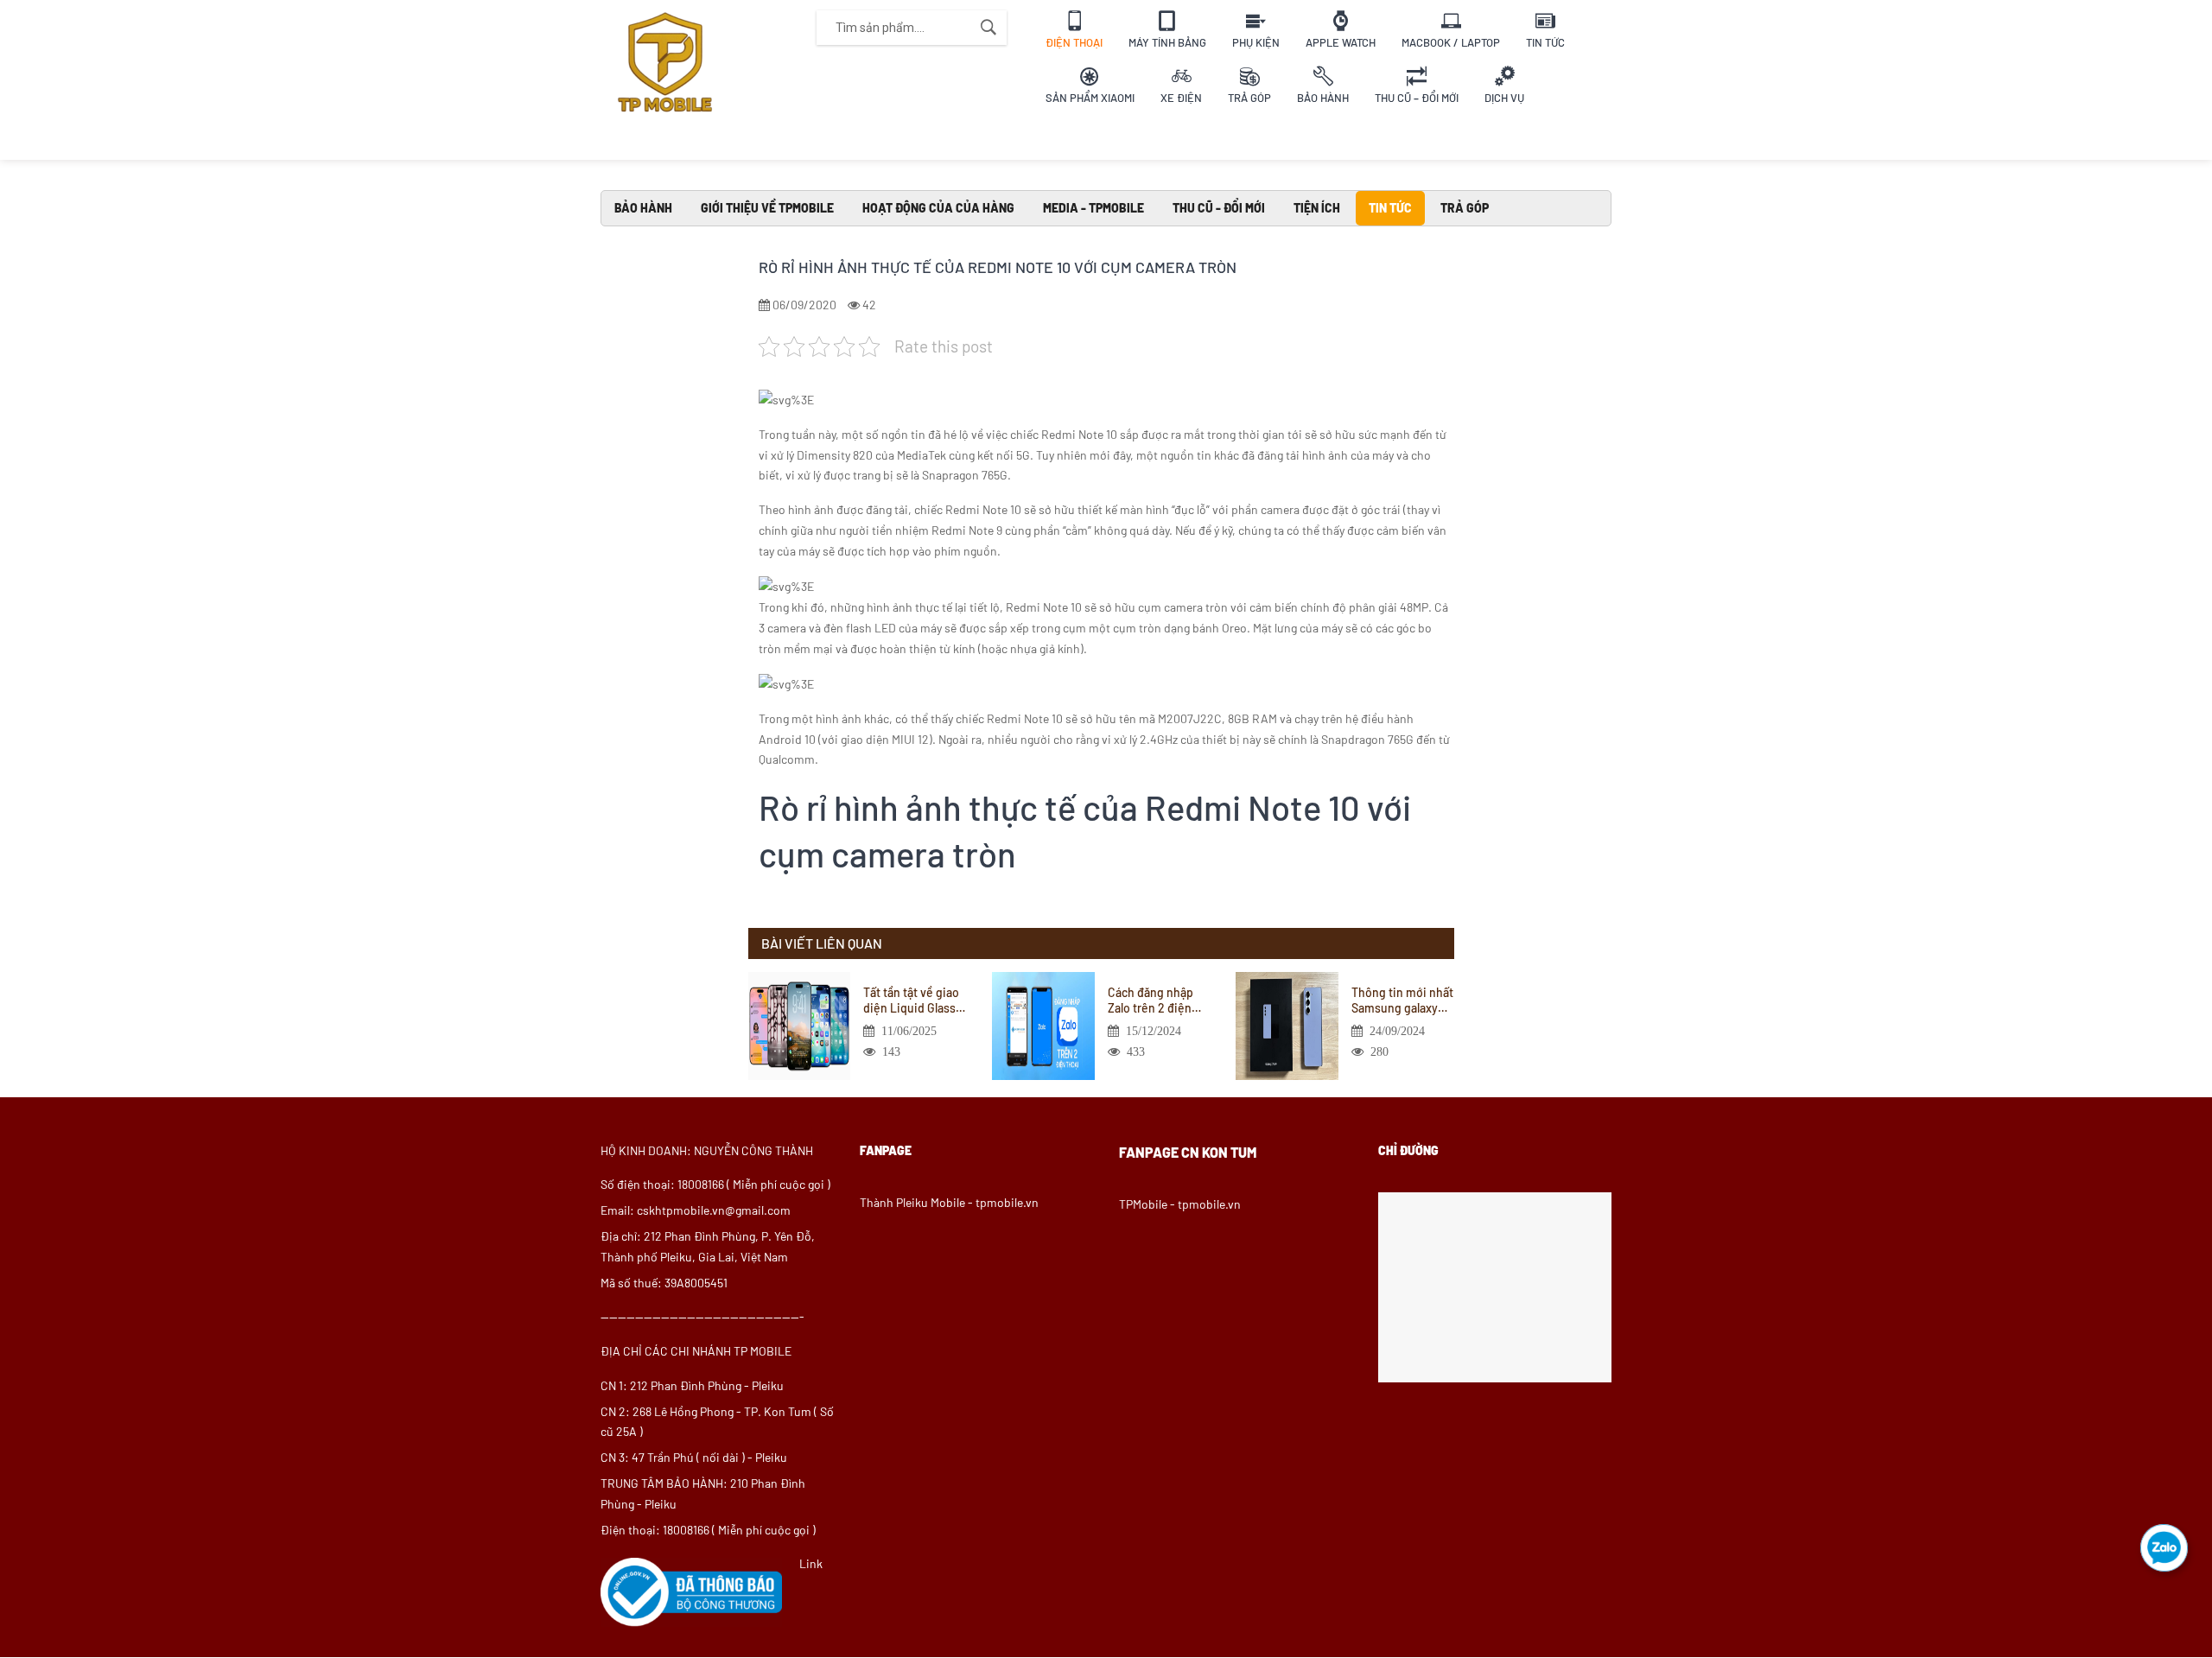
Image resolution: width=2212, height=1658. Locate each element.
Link (811, 1563)
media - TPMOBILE (1093, 208)
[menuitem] (1074, 28)
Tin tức (1390, 208)
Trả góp (1465, 208)
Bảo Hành (643, 208)
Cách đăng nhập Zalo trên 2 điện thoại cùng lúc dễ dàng (1154, 1001)
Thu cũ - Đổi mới (1219, 208)
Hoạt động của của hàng (938, 208)
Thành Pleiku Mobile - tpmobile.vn (949, 1202)
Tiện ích (1317, 208)
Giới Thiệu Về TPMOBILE (767, 208)
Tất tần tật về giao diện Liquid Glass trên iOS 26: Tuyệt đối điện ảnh (911, 1001)
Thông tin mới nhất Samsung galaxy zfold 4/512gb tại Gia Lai (1402, 1001)
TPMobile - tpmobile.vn (1180, 1204)
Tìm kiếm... (988, 28)
